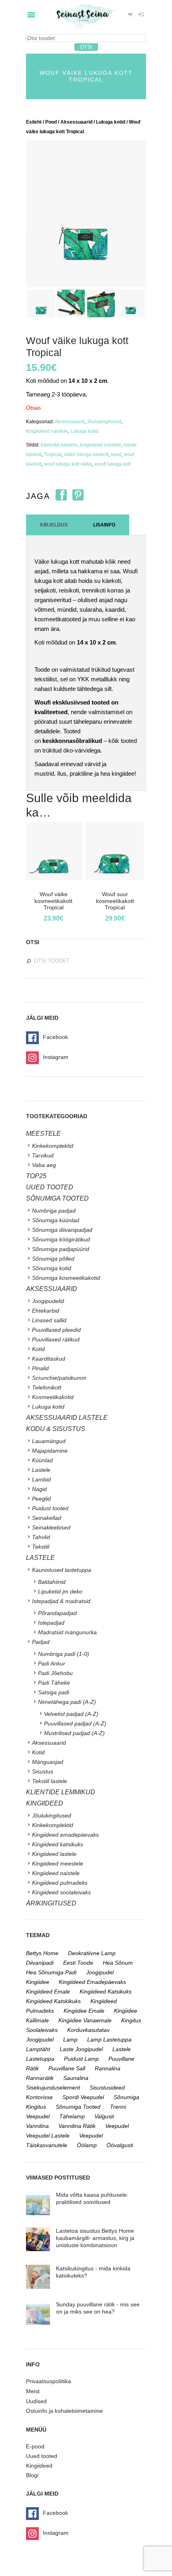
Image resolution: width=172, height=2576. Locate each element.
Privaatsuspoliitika (49, 2381)
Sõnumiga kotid (52, 1268)
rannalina (108, 2068)
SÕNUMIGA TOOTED (57, 1198)
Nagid (39, 1489)
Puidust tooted (50, 1508)
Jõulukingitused (104, 422)
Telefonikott (47, 1387)
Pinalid (40, 1368)
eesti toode (78, 1963)
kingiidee (38, 1982)
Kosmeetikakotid (53, 1397)
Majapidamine (50, 1451)
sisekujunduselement (53, 2088)
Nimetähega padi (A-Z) (67, 1702)
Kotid (38, 1349)
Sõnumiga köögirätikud (61, 1239)
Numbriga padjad (54, 1211)
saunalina (76, 2078)
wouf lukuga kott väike (68, 464)
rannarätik (40, 2078)
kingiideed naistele (101, 445)
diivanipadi (40, 1963)
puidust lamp (81, 2059)
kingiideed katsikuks (106, 1992)
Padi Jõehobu (55, 1673)
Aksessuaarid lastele (67, 1418)
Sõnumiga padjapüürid (61, 1249)
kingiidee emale (84, 2011)
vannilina (37, 2126)
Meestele (43, 1134)
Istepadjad (51, 1623)
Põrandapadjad (57, 1613)
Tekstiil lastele (50, 1781)
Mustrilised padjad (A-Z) (74, 1733)
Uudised (36, 2401)
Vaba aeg (44, 1165)
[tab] (54, 525)
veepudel (117, 2126)
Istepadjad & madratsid (61, 1601)
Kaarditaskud (49, 1359)
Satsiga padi (54, 1692)
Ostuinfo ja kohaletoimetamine (64, 2411)
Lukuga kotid (111, 122)
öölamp (87, 2145)
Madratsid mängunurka (67, 1632)
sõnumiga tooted (78, 2107)
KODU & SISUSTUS (56, 1429)
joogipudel (100, 1972)
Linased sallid (49, 1320)
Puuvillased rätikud (56, 1339)
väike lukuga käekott (86, 454)
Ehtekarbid (46, 1311)
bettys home (42, 1953)
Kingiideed (39, 2466)
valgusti (104, 2116)
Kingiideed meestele (58, 1863)
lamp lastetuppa (109, 2040)
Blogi (32, 2475)
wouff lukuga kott (113, 464)
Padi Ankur (52, 1663)
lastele (122, 2049)
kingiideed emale (48, 1992)
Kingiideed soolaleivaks (61, 1892)
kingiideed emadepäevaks (92, 1982)
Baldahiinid (52, 1582)
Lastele (41, 1470)
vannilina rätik (77, 2126)
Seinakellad (47, 1518)
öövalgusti (120, 2145)
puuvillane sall (67, 2068)
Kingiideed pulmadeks (60, 1883)
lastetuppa (40, 2059)
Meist (33, 2391)
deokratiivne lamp (92, 1953)
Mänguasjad (48, 1762)
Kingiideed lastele (54, 1854)
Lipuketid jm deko (60, 1591)
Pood (51, 122)
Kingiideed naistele (47, 431)
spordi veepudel (83, 2097)
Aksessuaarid (76, 122)
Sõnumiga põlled (53, 1259)
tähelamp (72, 2116)
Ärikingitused (51, 1903)
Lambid (41, 1479)
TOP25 (36, 1176)
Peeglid (41, 1499)
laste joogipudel (81, 2049)
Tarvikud (43, 1155)
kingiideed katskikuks (53, 2001)
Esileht (34, 122)
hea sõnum (118, 1963)
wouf (116, 454)
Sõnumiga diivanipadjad (62, 1230)
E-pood (35, 2446)
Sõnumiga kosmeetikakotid (66, 1278)
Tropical (53, 454)
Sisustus (43, 1771)
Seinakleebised (51, 1527)
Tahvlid (41, 1537)
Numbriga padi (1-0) (64, 1654)
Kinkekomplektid (53, 1146)
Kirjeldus (54, 525)
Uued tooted (42, 2456)
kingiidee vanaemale (85, 2020)
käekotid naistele (59, 445)
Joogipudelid (48, 1301)
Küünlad (42, 1460)
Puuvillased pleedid (56, 1330)
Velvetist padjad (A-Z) (71, 1714)
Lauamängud (49, 1441)
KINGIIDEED (45, 1803)
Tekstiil (41, 1547)
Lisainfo (104, 525)
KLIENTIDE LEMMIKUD (61, 1792)
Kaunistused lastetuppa (62, 1570)
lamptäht (38, 2049)
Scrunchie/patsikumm (59, 1378)
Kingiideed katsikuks (58, 1844)
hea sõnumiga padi (51, 1972)
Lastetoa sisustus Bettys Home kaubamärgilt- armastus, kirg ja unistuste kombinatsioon (95, 2238)
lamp (70, 2040)
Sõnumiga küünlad (56, 1220)
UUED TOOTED (50, 1187)
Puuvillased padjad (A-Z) (75, 1723)
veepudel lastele (48, 2136)
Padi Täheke (54, 1683)
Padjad (41, 1642)
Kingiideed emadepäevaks (65, 1835)
